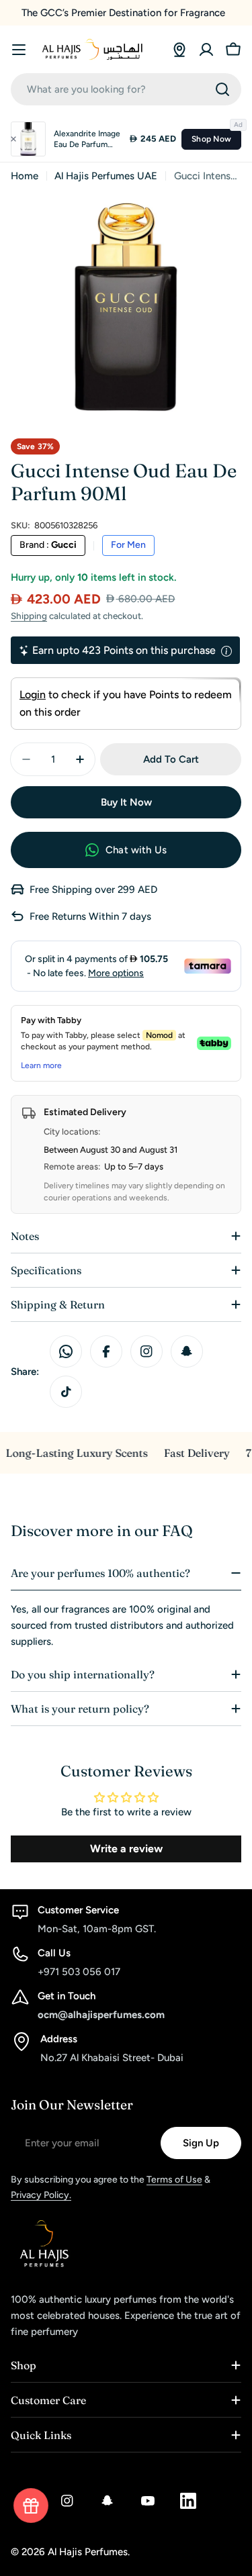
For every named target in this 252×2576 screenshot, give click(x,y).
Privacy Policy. (41, 2195)
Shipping (29, 616)
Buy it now (126, 802)
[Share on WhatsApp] (66, 1351)
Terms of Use (174, 2180)
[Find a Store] (179, 50)
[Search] (222, 89)
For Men (128, 545)
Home (25, 176)
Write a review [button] (126, 1849)
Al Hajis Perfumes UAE (106, 176)
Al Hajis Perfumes (88, 2552)
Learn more (41, 1065)
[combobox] (126, 89)
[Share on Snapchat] (187, 1351)
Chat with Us (136, 850)
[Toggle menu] (19, 50)
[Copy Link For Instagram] (146, 1351)
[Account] (206, 50)
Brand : (48, 545)
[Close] (13, 139)
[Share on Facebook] (106, 1351)
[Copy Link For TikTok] (66, 1392)
